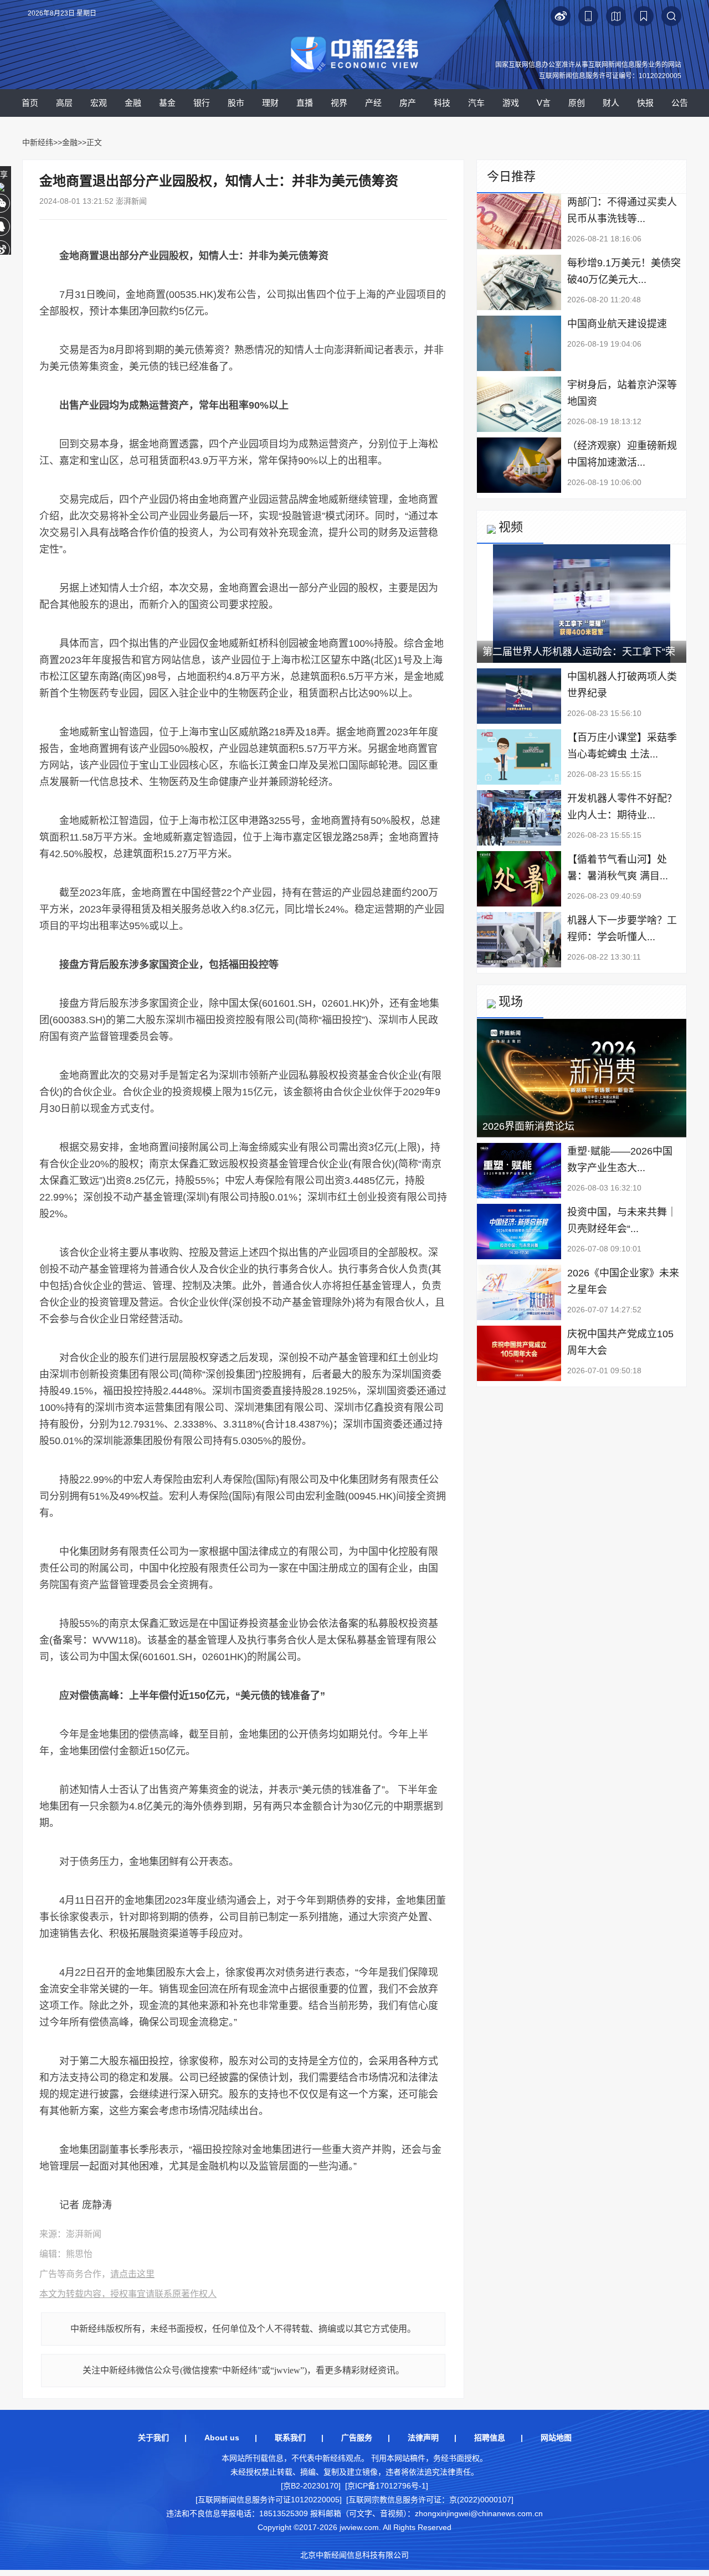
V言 (544, 103)
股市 (236, 103)
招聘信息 (490, 2438)
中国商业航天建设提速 (617, 324)
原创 (577, 103)
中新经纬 (38, 142)
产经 (373, 103)
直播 (305, 103)
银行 (202, 103)
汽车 (476, 103)
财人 (611, 103)
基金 (167, 103)
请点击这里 (132, 2274)
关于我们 (153, 2438)
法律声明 (423, 2438)
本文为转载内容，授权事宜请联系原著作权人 (128, 2294)
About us (222, 2438)
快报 (645, 103)
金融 (133, 103)
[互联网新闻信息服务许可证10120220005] (269, 2500)
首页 (30, 103)
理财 (270, 103)
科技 (442, 103)
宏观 (99, 103)
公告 (680, 103)
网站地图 (556, 2438)
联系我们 (290, 2438)
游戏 (511, 103)
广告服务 (357, 2438)
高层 (64, 103)
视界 (339, 103)
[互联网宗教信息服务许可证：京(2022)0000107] (430, 2500)
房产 (408, 103)
